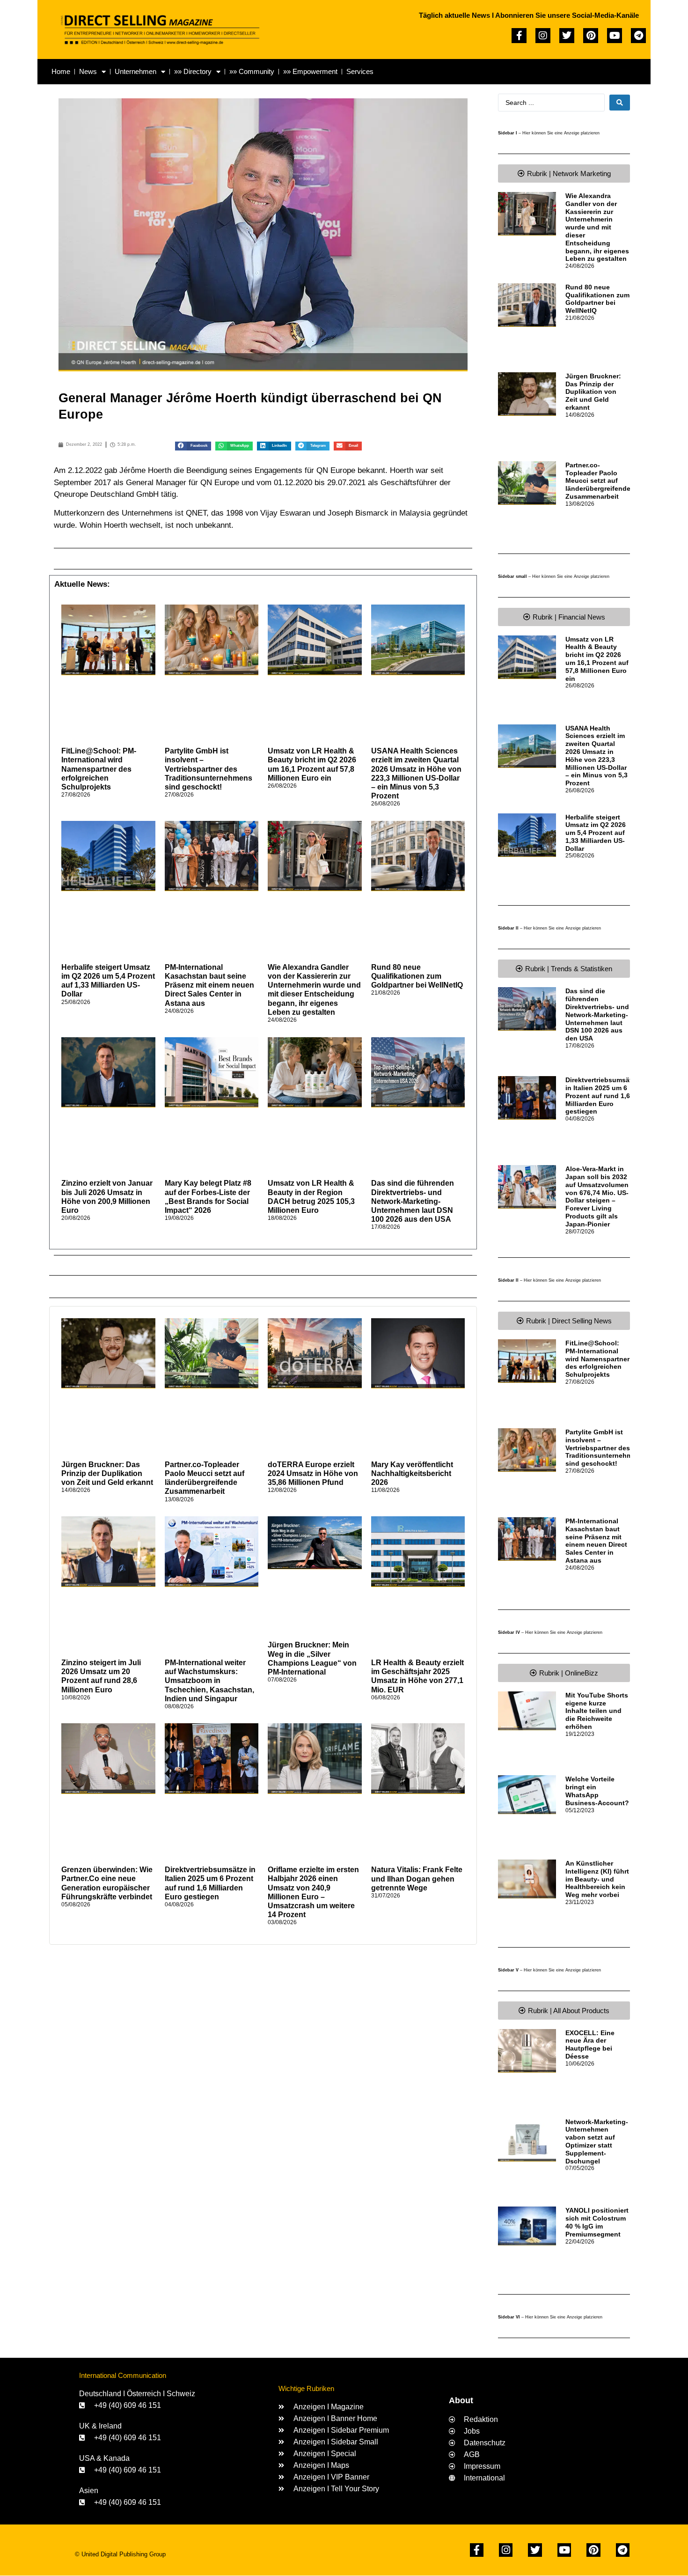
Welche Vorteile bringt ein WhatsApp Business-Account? (597, 1791)
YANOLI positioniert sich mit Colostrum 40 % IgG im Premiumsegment (597, 2222)
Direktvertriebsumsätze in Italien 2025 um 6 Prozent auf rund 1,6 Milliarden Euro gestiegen (602, 1096)
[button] (193, 446)
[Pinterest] (591, 36)
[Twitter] (567, 36)
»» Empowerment (310, 71)
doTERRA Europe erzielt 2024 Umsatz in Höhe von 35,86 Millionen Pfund (313, 1473)
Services (360, 71)
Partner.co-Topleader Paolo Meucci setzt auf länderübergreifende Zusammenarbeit (598, 481)
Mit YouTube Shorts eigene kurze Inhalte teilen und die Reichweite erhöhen (597, 1711)
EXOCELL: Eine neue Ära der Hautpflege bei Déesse (590, 2045)
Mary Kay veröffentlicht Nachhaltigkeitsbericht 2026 (412, 1473)
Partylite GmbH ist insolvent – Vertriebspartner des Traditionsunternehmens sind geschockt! (209, 769)
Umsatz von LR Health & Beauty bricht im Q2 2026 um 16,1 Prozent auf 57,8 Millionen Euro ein (597, 659)
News (88, 71)
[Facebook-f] (519, 36)
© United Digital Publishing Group (120, 2554)
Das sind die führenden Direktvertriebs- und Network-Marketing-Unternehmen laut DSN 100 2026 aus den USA (413, 1201)
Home (61, 71)
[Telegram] (638, 36)
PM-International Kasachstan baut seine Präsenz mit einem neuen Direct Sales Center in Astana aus (209, 985)
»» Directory (193, 71)
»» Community (252, 71)
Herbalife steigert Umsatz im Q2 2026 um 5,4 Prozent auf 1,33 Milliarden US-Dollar (596, 833)
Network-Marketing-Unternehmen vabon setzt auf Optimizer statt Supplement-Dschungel (597, 2141)
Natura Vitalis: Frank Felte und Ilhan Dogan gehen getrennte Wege (417, 1878)
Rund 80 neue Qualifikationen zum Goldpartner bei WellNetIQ (417, 976)
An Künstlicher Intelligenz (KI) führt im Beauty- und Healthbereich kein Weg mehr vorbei (597, 1879)
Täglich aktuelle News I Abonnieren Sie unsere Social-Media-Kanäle (529, 15)
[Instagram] (543, 36)
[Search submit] (620, 103)
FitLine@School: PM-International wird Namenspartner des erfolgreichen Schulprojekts (99, 769)
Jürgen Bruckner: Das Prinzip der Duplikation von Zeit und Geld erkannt (107, 1473)
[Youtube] (615, 36)
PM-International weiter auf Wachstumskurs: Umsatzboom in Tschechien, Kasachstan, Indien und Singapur (209, 1681)
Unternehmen (135, 71)
